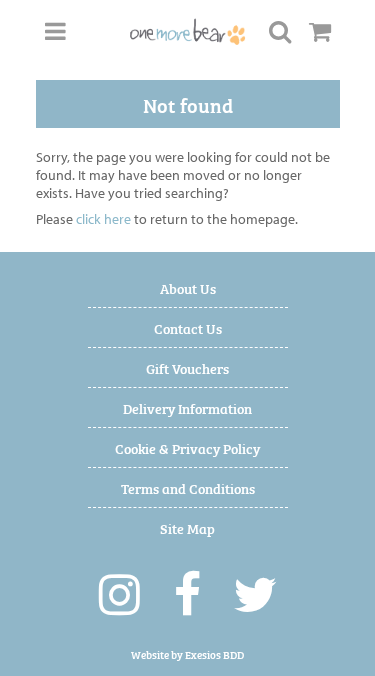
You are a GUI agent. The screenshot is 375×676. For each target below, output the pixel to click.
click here (103, 219)
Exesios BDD (214, 654)
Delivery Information (187, 407)
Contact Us (188, 327)
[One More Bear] (188, 32)
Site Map (187, 527)
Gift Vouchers (187, 367)
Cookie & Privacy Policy (187, 447)
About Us (188, 287)
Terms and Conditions (188, 487)
